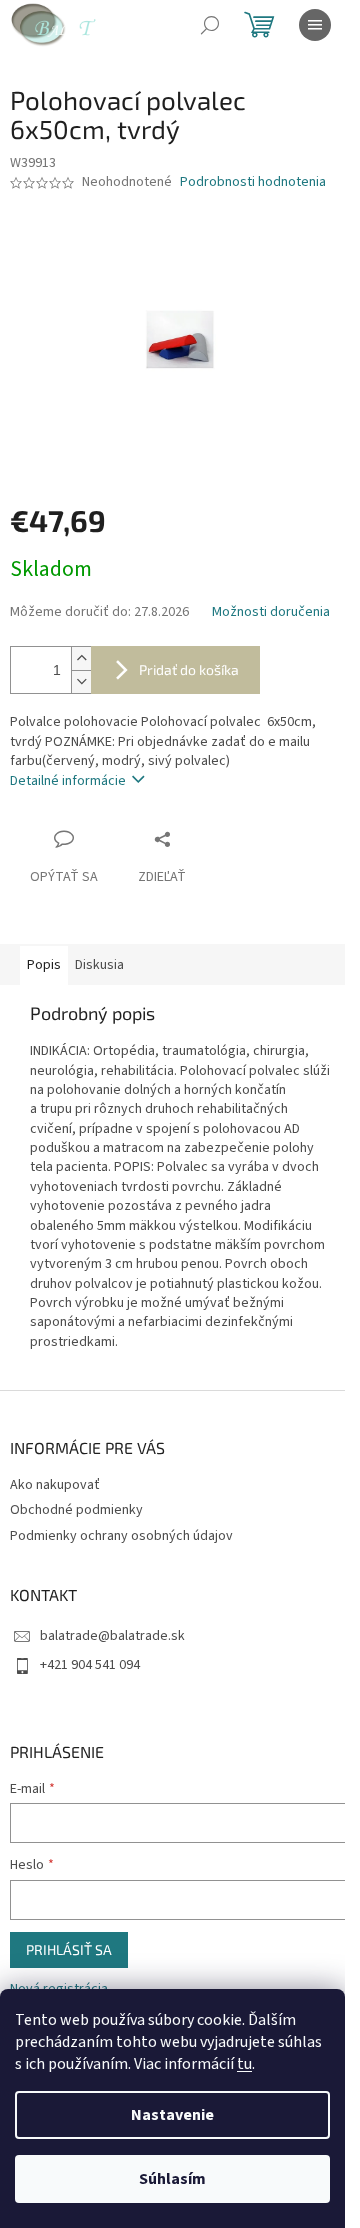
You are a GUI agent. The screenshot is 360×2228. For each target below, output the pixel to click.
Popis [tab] (44, 965)
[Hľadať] (210, 25)
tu (244, 2064)
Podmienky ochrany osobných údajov (121, 1536)
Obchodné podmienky (76, 1510)
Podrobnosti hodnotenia (253, 182)
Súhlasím (172, 2179)
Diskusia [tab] (99, 965)
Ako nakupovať (55, 1485)
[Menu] (315, 25)
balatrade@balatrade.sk (112, 1636)
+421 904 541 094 (90, 1665)
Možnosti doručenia (271, 612)
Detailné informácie (68, 781)
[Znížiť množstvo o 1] (81, 681)
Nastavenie (172, 2115)
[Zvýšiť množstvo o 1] (81, 658)
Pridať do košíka (189, 669)
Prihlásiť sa (69, 1949)
